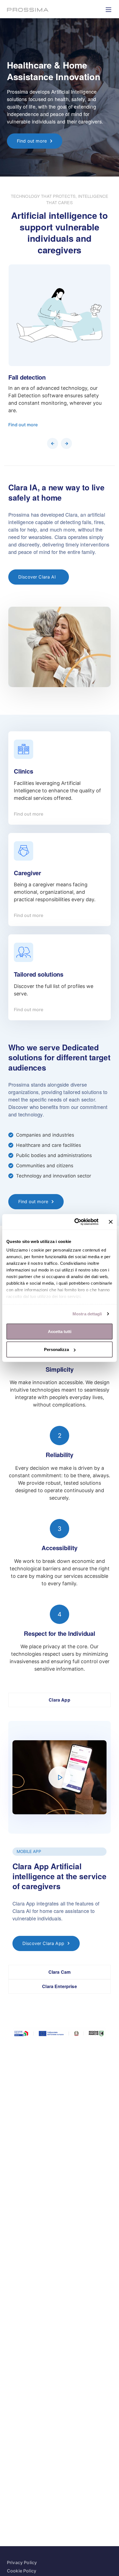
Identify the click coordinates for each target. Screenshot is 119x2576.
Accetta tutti (60, 1331)
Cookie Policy (22, 2571)
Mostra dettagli (87, 1314)
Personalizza (56, 1349)
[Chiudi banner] (111, 1222)
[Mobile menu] (108, 10)
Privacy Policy (22, 2562)
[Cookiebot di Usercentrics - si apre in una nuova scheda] (75, 1222)
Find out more (23, 425)
